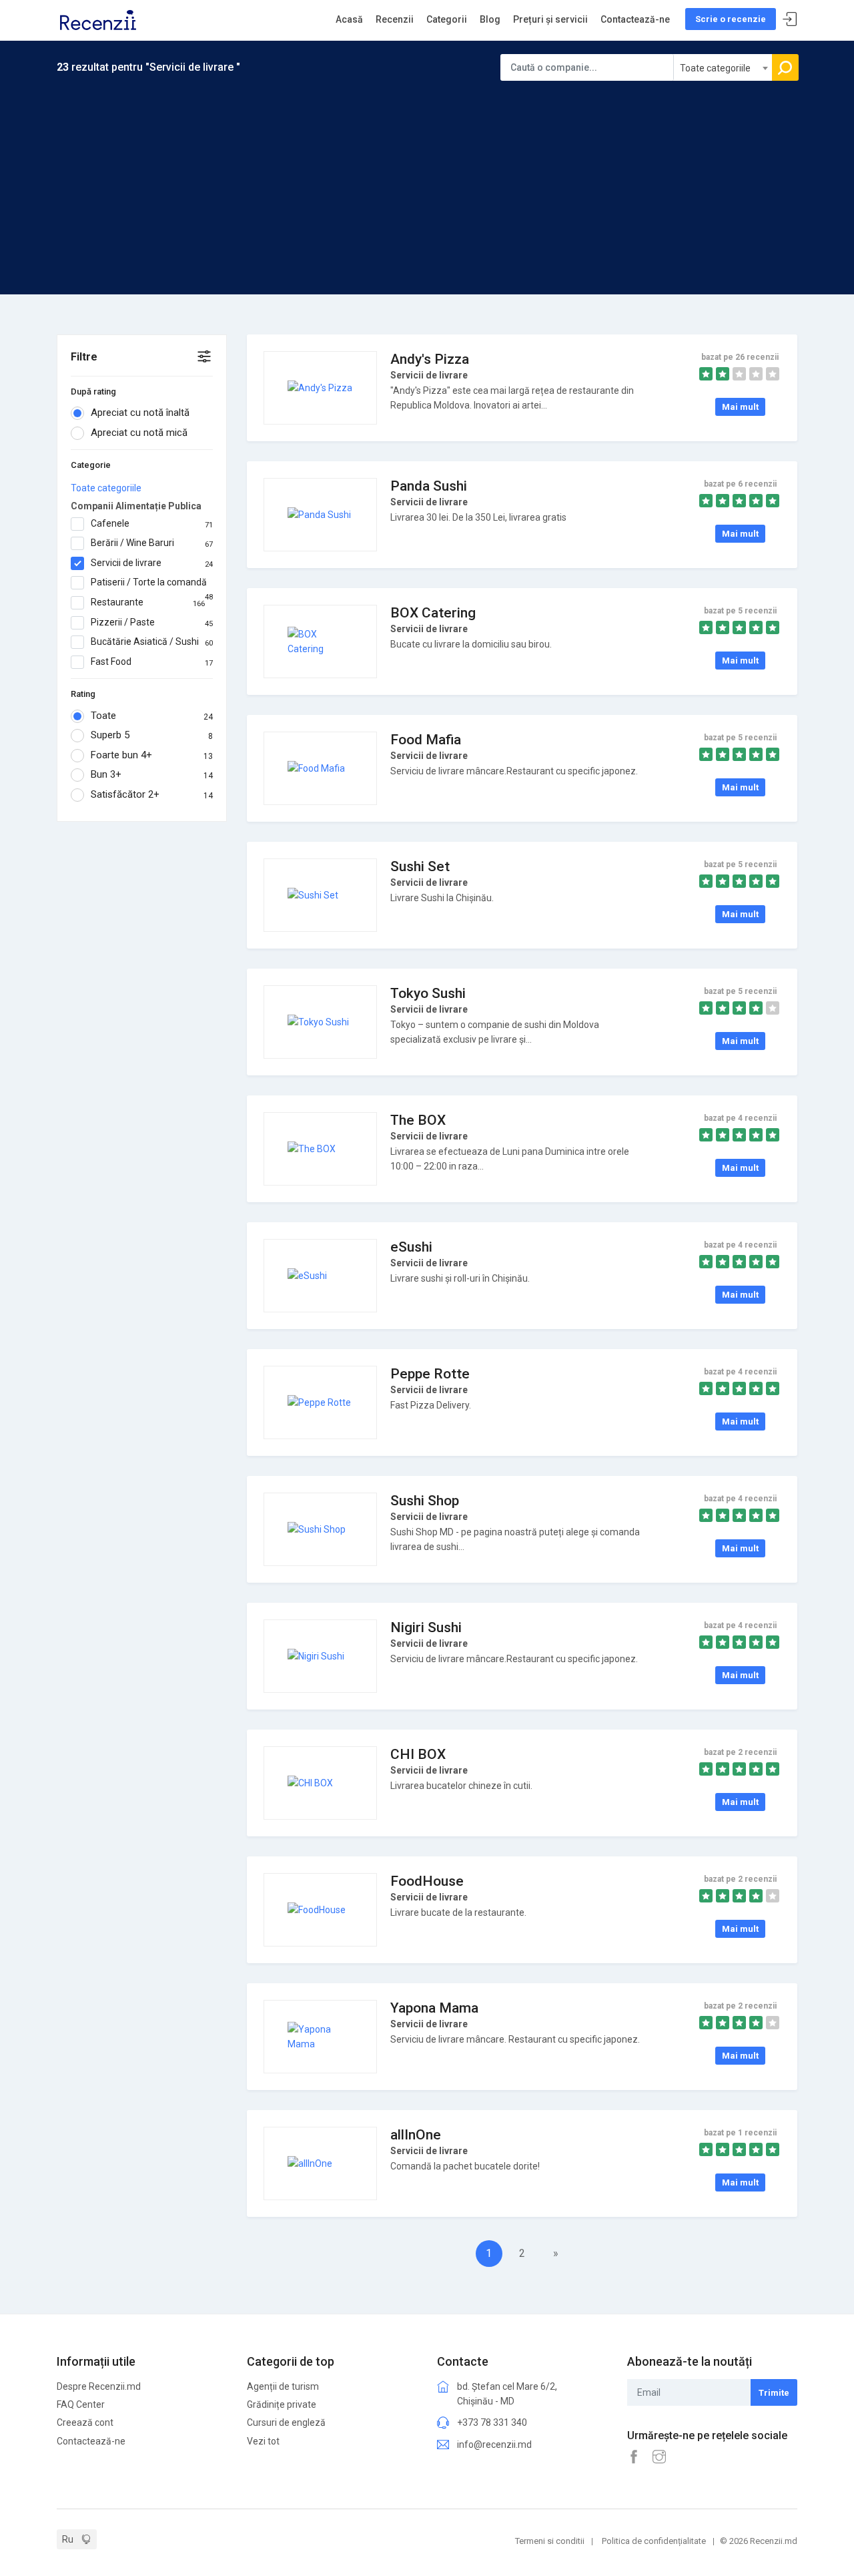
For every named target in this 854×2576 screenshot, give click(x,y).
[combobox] (723, 67)
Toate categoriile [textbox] (715, 68)
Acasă (349, 19)
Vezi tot (263, 2441)
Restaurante (148, 602)
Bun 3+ (152, 774)
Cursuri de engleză (286, 2422)
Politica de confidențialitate (654, 2541)
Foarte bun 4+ (152, 755)
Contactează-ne (635, 19)
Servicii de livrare (152, 563)
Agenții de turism (283, 2386)
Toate (152, 716)
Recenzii (395, 19)
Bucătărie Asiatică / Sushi (152, 642)
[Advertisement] (427, 181)
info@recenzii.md (494, 2444)
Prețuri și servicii (550, 19)
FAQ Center (81, 2404)
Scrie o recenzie (731, 19)
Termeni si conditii (550, 2541)
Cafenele (152, 524)
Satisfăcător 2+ (152, 794)
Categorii (447, 19)
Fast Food (152, 662)
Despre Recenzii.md (99, 2386)
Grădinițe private (282, 2404)
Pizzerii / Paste (152, 622)
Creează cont (85, 2422)
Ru (68, 2539)
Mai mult (740, 407)
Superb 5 (152, 735)
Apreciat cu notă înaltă (140, 413)
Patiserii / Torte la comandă (152, 583)
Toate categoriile (106, 488)
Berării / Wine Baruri (152, 543)
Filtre (84, 357)
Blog (490, 19)
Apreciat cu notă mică (139, 433)
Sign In (790, 20)
